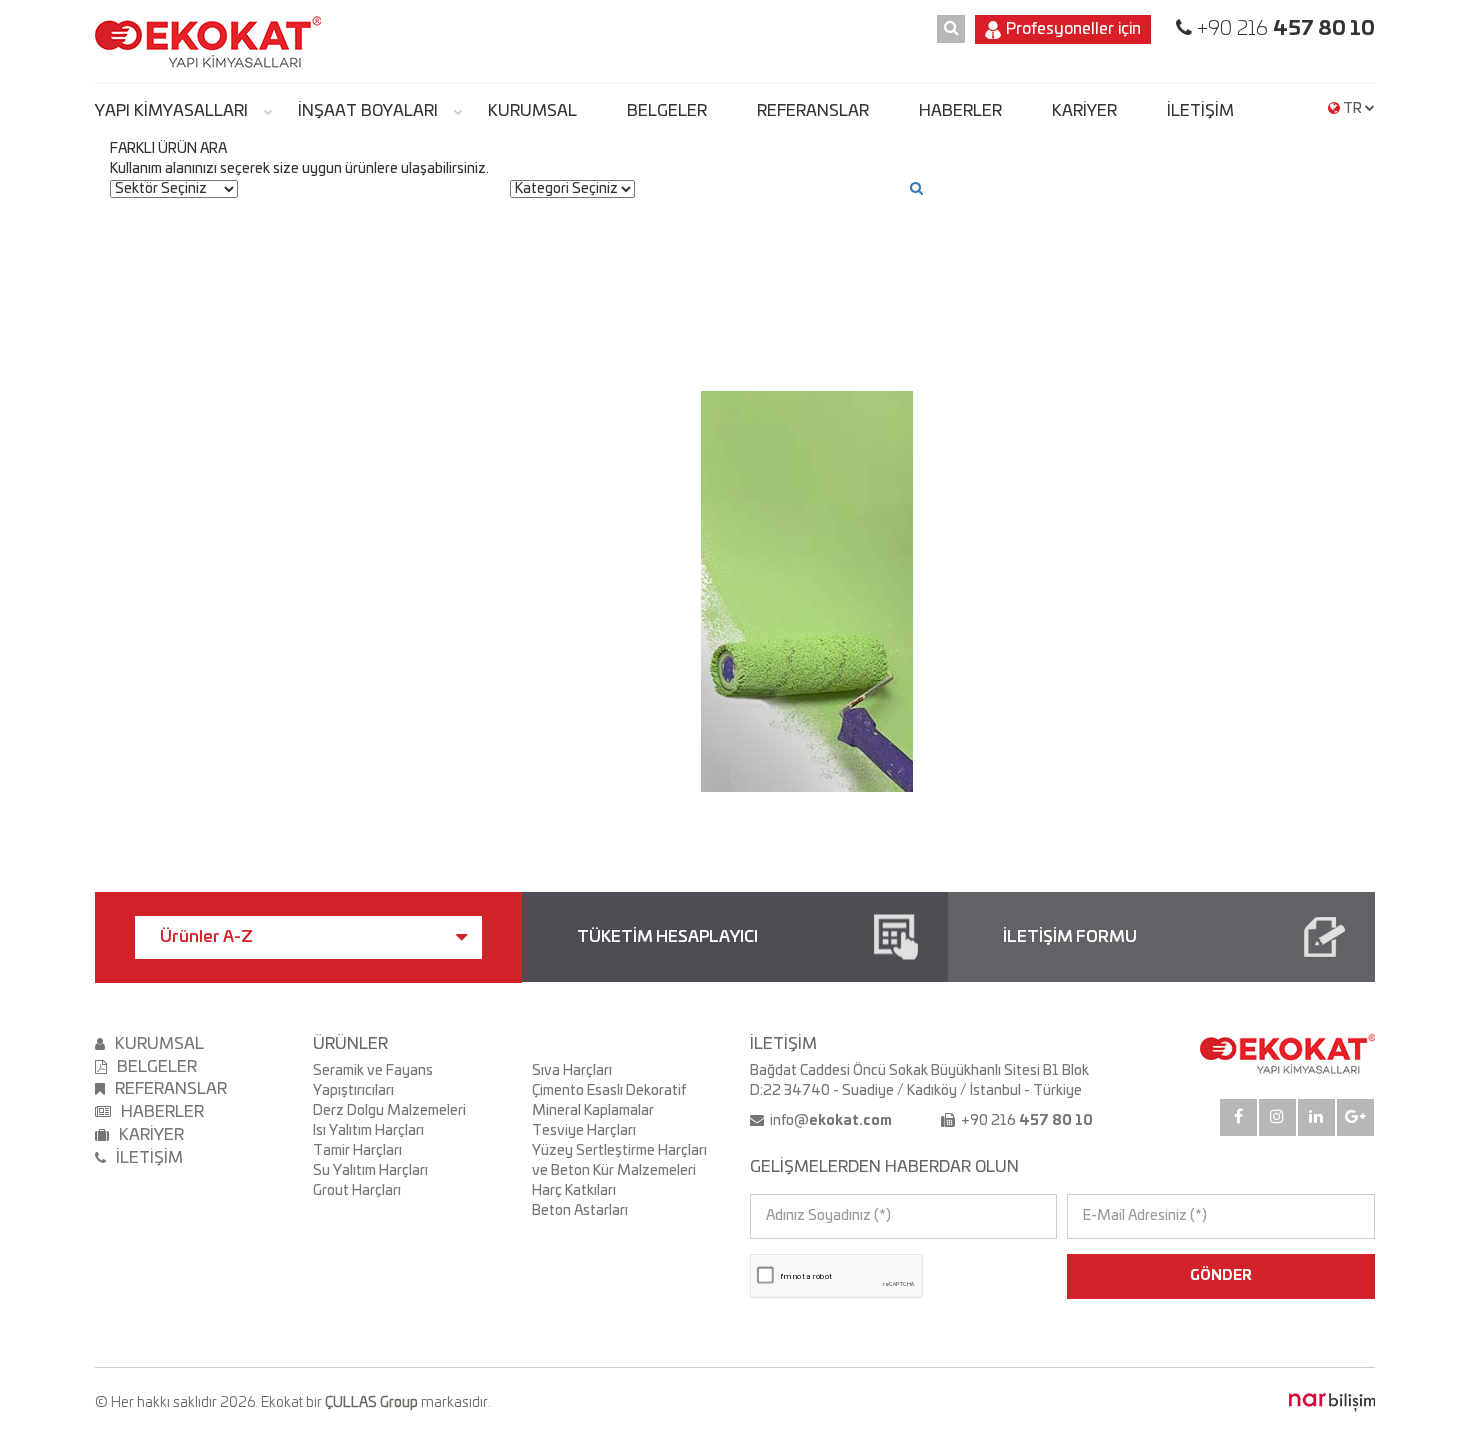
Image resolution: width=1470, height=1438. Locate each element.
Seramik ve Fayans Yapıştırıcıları (373, 1081)
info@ (829, 1121)
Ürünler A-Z (206, 937)
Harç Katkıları (574, 1191)
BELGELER (667, 111)
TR (1352, 109)
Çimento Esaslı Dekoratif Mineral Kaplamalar (609, 1101)
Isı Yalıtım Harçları (368, 1131)
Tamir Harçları (357, 1151)
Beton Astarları (580, 1211)
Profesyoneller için (1073, 29)
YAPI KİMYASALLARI (171, 111)
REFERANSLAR (813, 111)
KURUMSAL (532, 111)
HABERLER (960, 111)
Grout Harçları (357, 1191)
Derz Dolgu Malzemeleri (389, 1111)
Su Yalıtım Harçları (370, 1171)
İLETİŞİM (1200, 111)
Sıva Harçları (572, 1071)
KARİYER (1084, 111)
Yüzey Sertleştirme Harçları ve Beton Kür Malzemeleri (619, 1161)
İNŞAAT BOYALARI (368, 111)
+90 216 (1283, 29)
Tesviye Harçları (584, 1131)
